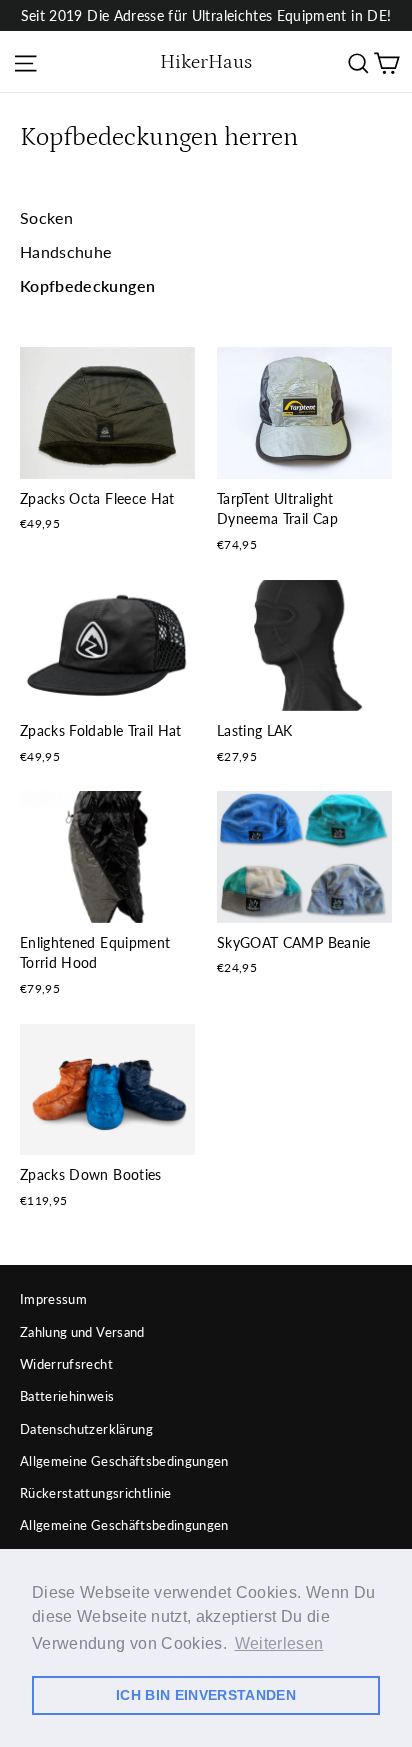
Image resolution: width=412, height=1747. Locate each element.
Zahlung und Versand (82, 1332)
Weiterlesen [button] (279, 1643)
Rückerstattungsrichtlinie (96, 1493)
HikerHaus (206, 62)
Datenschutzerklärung (86, 1429)
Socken (46, 217)
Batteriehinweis (67, 1396)
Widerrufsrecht (66, 1364)
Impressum (53, 1299)
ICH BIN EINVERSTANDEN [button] (206, 1695)
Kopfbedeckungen (87, 285)
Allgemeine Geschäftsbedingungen (124, 1461)
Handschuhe (66, 251)
